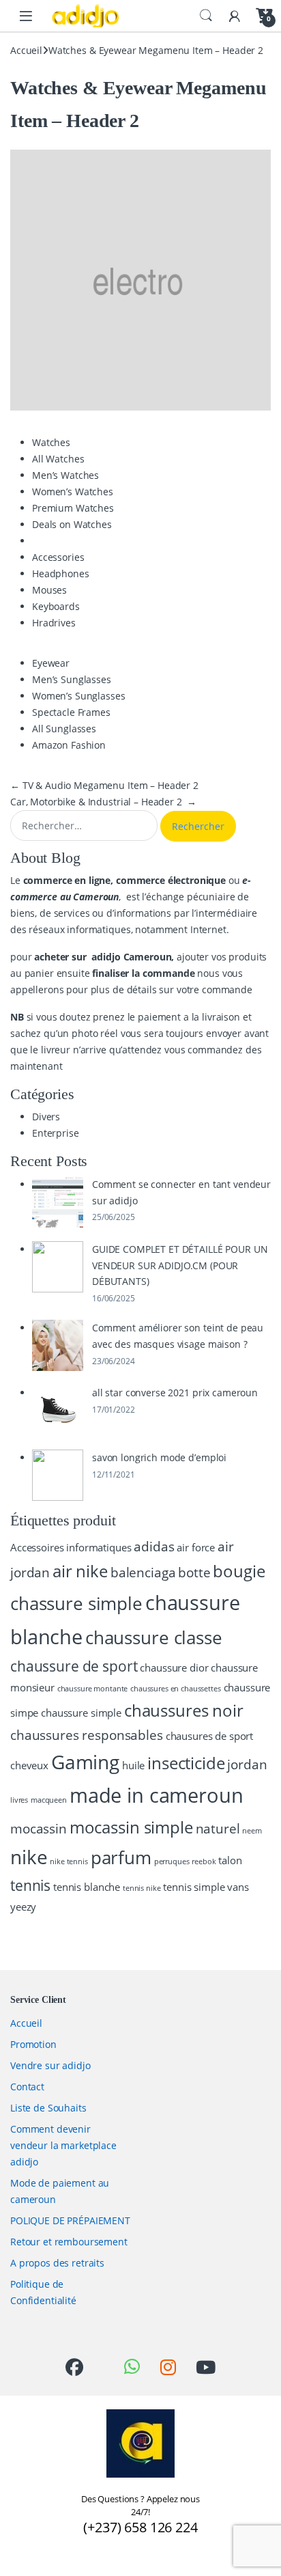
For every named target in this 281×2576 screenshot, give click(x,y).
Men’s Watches (65, 475)
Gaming (85, 1762)
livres (19, 1800)
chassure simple (76, 1603)
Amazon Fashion (69, 745)
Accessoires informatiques (71, 1547)
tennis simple (194, 1887)
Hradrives (54, 623)
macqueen (49, 1800)
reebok (204, 1861)
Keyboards (56, 606)
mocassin (39, 1828)
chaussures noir (184, 1710)
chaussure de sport (74, 1666)
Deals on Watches (72, 524)
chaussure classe (154, 1637)
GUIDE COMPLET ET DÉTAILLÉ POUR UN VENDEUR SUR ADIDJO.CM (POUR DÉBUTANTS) (180, 1265)
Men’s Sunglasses (72, 679)
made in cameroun (157, 1795)
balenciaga (143, 1572)
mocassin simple (131, 1827)
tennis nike (142, 1888)
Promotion (33, 2044)
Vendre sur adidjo (50, 2065)
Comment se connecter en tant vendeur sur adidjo (181, 1192)
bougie (239, 1571)
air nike (80, 1571)
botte (194, 1572)
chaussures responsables (87, 1735)
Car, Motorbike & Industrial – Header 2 (103, 802)
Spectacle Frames (71, 712)
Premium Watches (73, 508)
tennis (30, 1885)
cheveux (29, 1765)
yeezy (23, 1907)
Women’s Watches (73, 491)
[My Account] (235, 15)
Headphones (61, 573)
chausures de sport (209, 1736)
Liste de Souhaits (48, 2108)
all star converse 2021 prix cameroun (175, 1393)
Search (206, 16)
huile (133, 1765)
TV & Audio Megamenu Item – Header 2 (104, 785)
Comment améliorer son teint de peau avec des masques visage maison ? (178, 1336)
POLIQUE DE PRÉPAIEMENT (70, 2220)
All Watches (58, 459)
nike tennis (69, 1861)
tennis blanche (87, 1887)
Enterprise (56, 1133)
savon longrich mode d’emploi (159, 1457)
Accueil (26, 50)
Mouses (49, 590)
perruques (172, 1861)
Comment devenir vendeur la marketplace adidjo (63, 2145)
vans (238, 1887)
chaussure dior (174, 1667)
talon (230, 1860)
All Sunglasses (64, 729)
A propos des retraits (57, 2263)
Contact (27, 2087)
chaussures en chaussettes (176, 1689)
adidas (154, 1546)
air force (196, 1547)
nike (29, 1857)
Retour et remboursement (69, 2242)
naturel (218, 1828)
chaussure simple (81, 1713)
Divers (46, 1117)
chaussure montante (92, 1689)
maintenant (36, 1066)
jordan (247, 1764)
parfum (121, 1857)
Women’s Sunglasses (78, 696)
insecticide (186, 1763)
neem (252, 1831)
